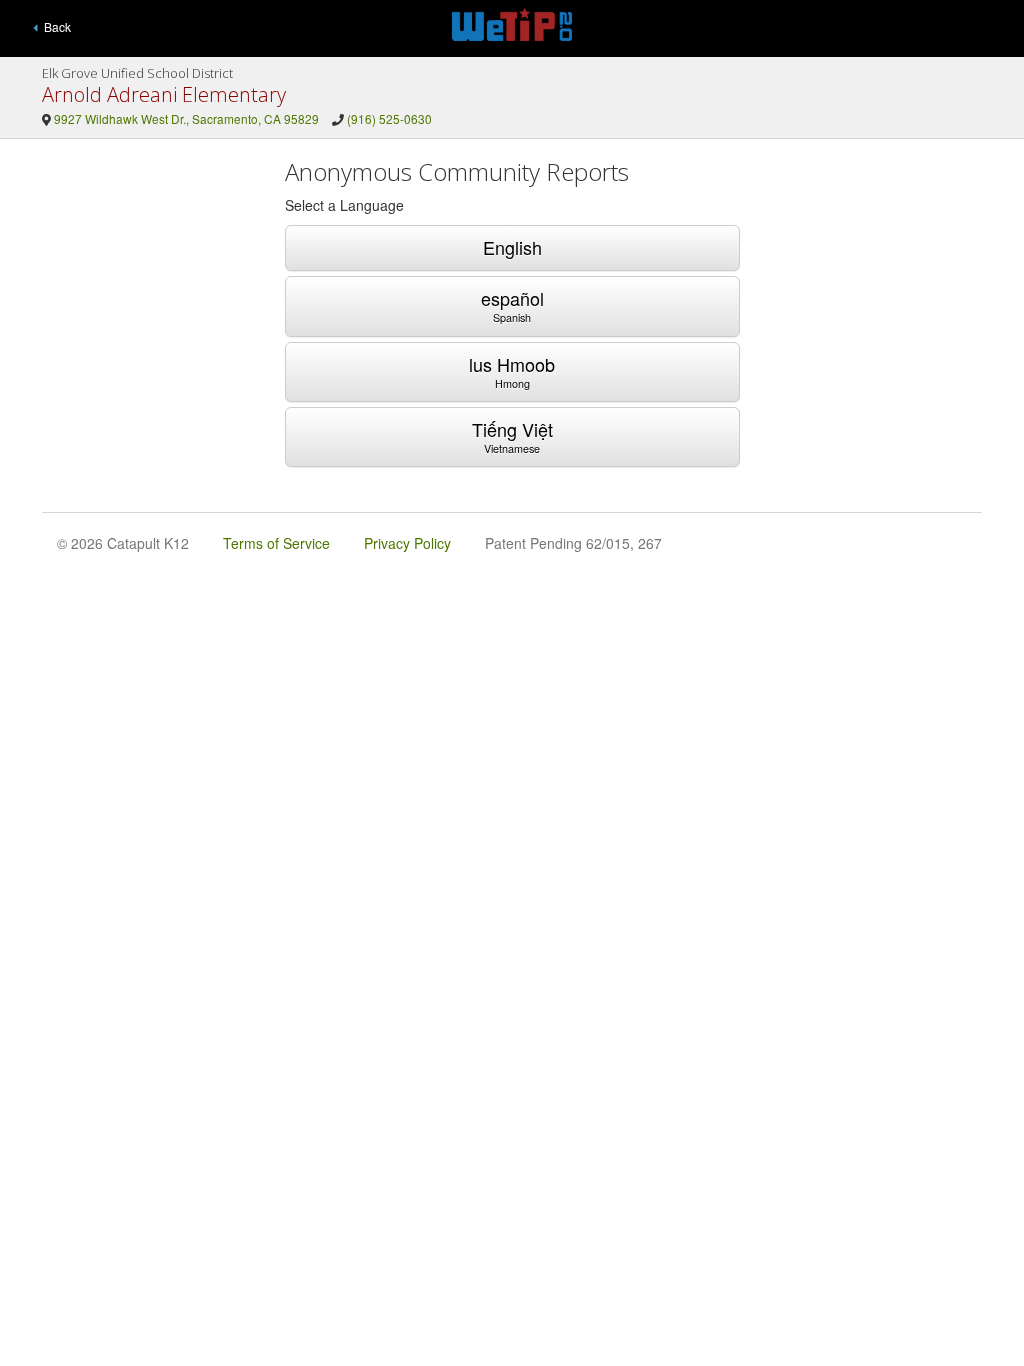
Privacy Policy (407, 543)
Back (54, 26)
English (512, 247)
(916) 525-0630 (389, 118)
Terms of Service (276, 543)
